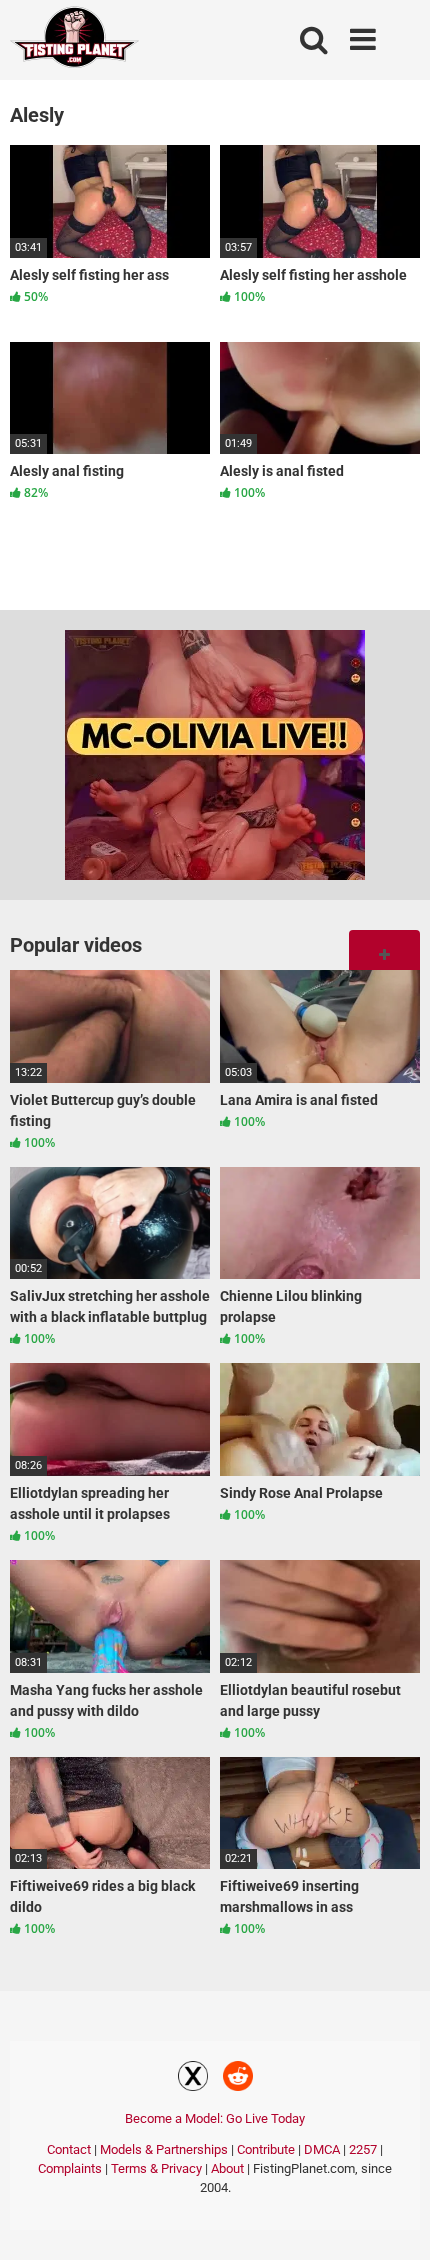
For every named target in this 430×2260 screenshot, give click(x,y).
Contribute (266, 2149)
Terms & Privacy (156, 2168)
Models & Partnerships (164, 2149)
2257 (363, 2149)
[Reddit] (238, 2079)
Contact (69, 2149)
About (227, 2168)
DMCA (322, 2149)
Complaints (70, 2168)
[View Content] (75, 40)
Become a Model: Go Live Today (215, 2118)
